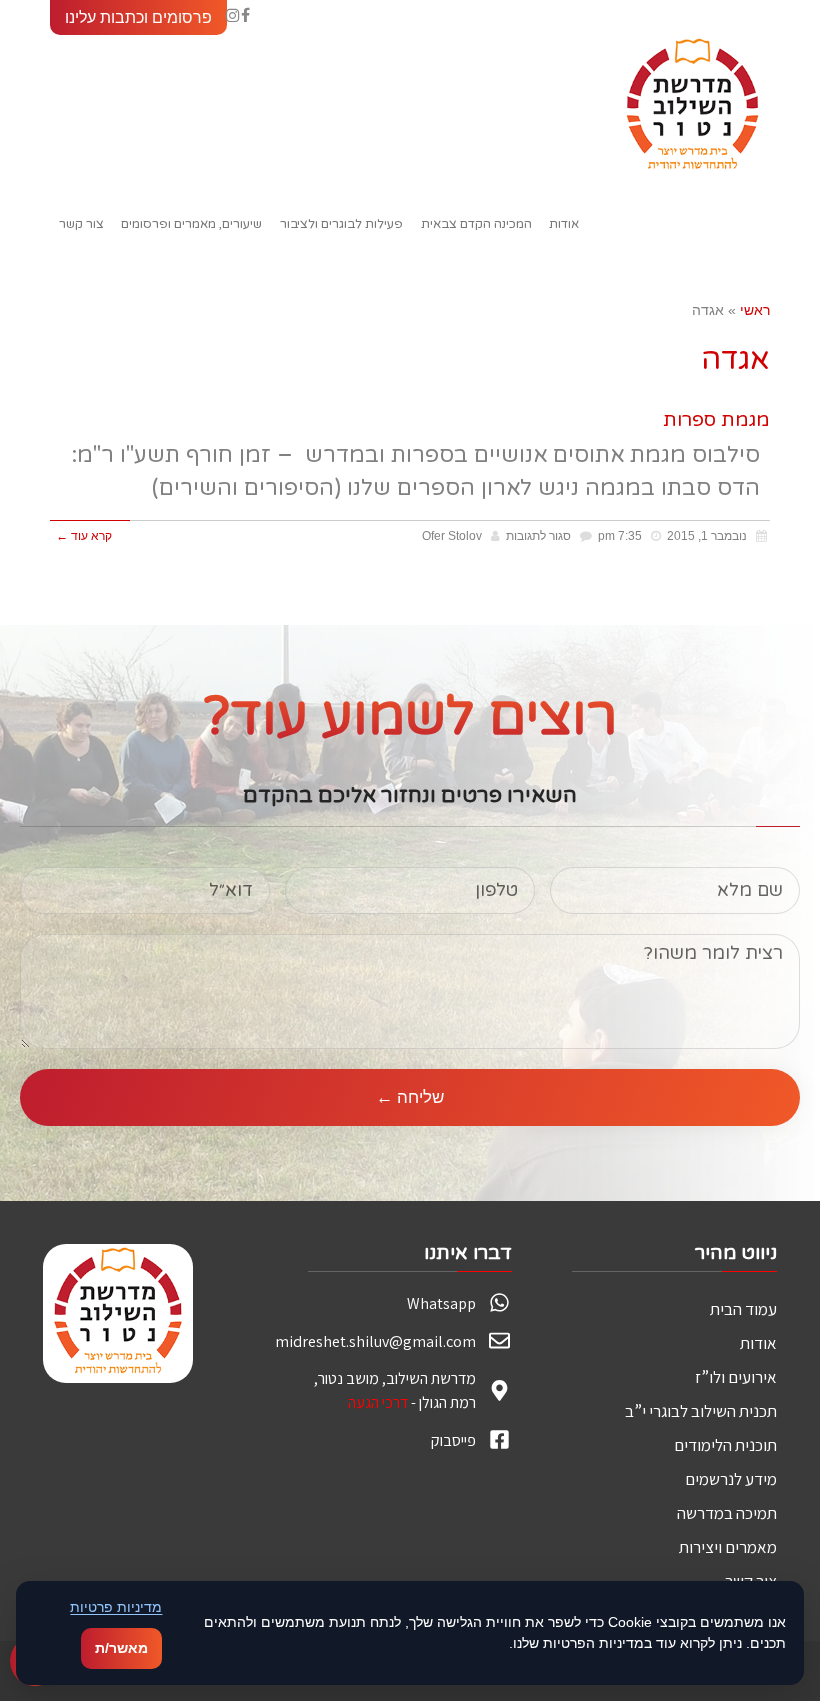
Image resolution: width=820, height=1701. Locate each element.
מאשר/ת (121, 1648)
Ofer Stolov (452, 536)
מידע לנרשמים (731, 1479)
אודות (758, 1343)
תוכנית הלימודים (725, 1445)
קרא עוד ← (84, 536)
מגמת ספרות (716, 420)
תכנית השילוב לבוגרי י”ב (701, 1411)
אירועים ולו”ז (736, 1377)
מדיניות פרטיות (116, 1607)
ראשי (755, 310)
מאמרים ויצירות (728, 1547)
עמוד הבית (743, 1309)
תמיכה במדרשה (727, 1513)
